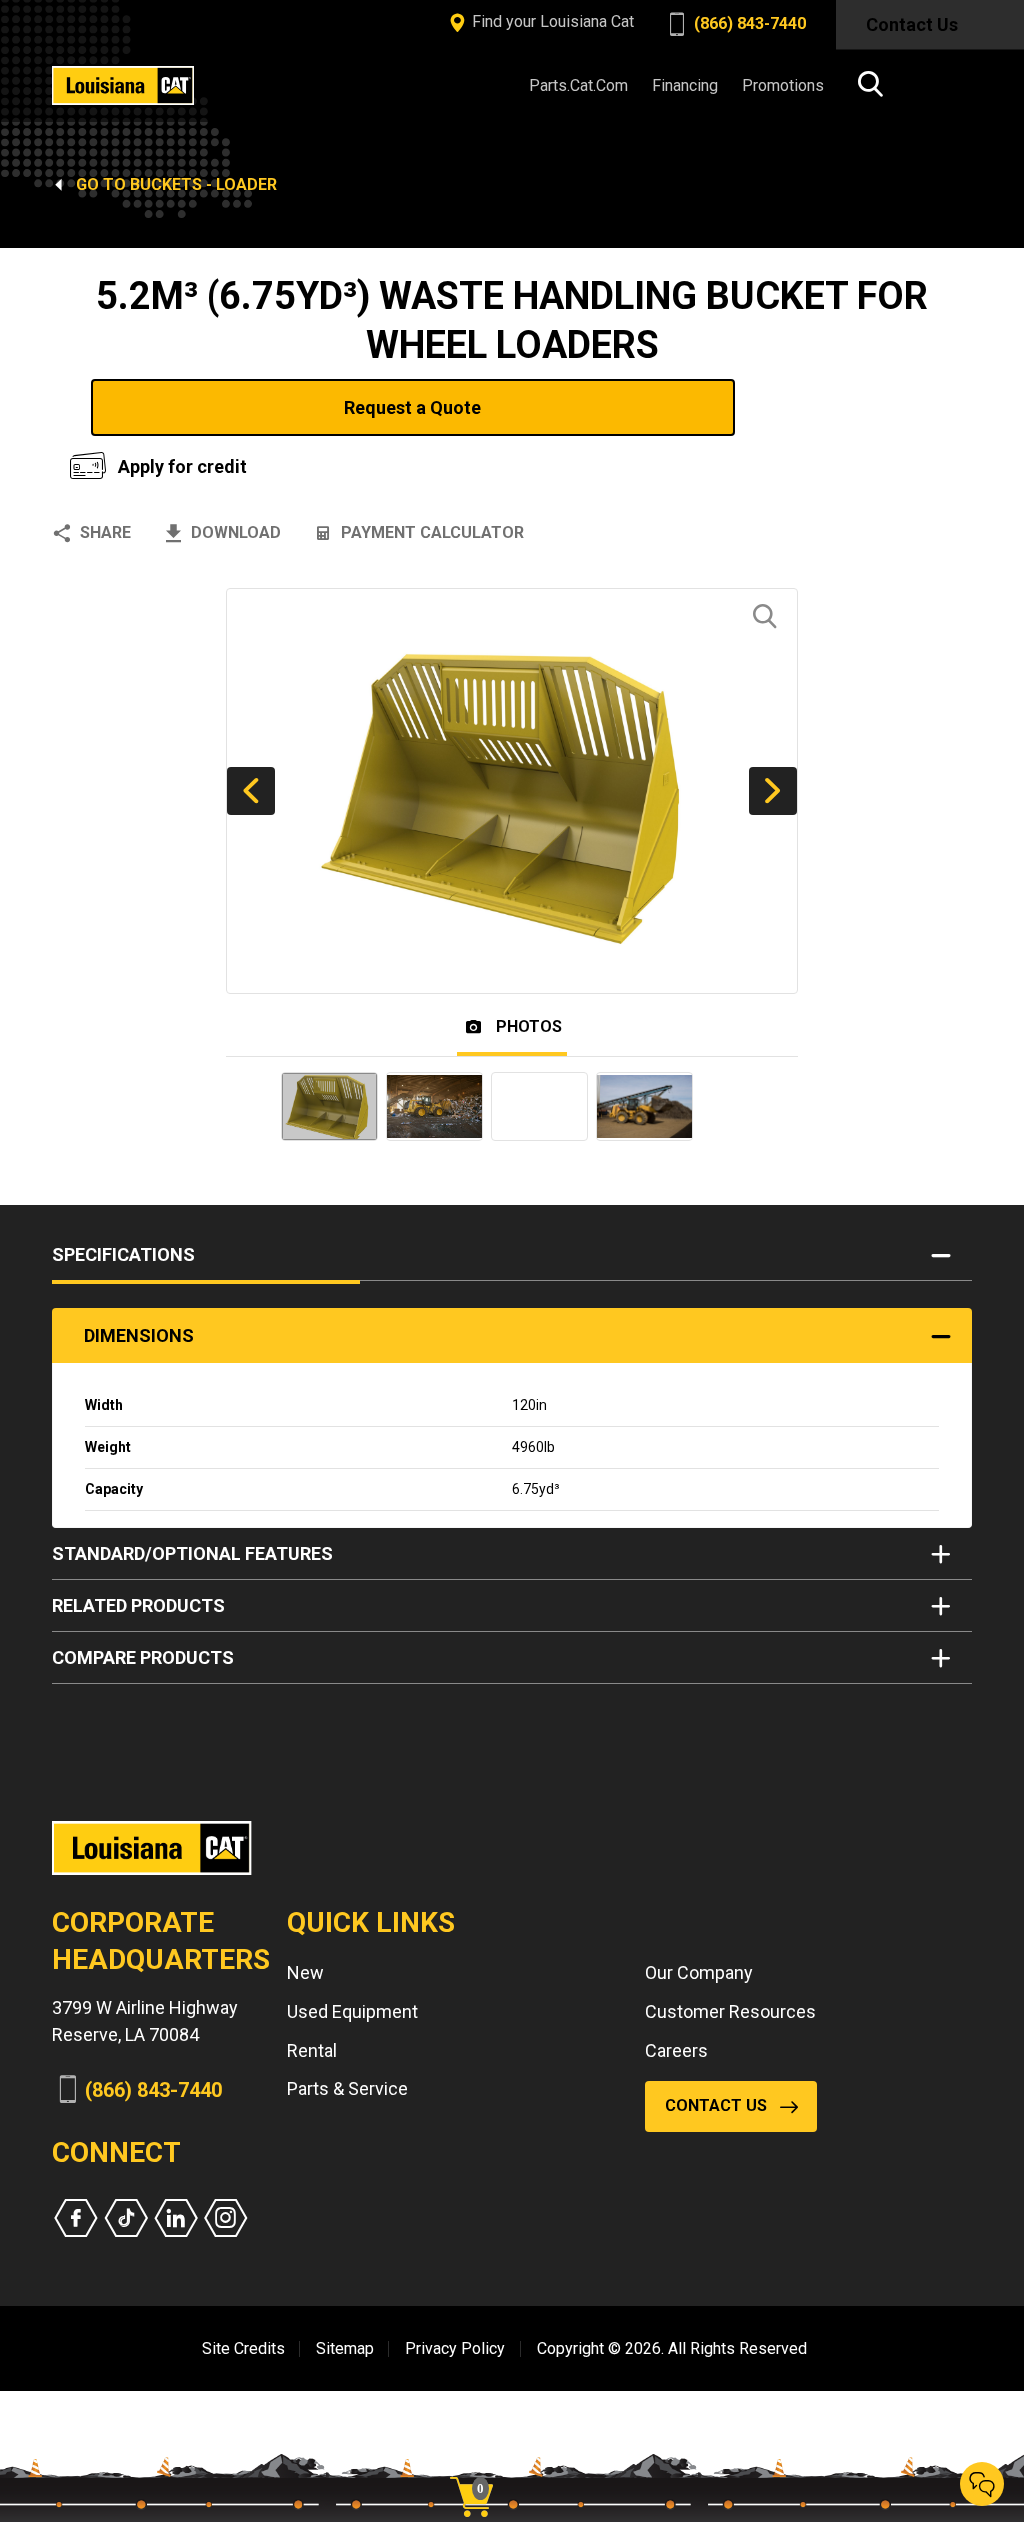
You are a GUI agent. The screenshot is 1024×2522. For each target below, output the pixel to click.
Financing (685, 85)
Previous (251, 791)
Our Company (699, 1972)
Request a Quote (412, 407)
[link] (479, 2462)
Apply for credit (182, 466)
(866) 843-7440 (748, 23)
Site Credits (243, 2348)
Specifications (123, 1254)
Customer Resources (730, 2011)
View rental (857, 407)
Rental (312, 2050)
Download (236, 532)
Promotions (783, 85)
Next (773, 791)
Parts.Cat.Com (578, 85)
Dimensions (139, 1335)
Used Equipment (352, 2011)
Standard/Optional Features (192, 1553)
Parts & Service (347, 2088)
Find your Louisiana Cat (551, 21)
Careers (676, 2050)
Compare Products (143, 1657)
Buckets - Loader (203, 184)
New (305, 1972)
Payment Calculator (432, 532)
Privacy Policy (455, 2348)
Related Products (138, 1605)
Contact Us (912, 24)
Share (105, 532)
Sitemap (345, 2348)
